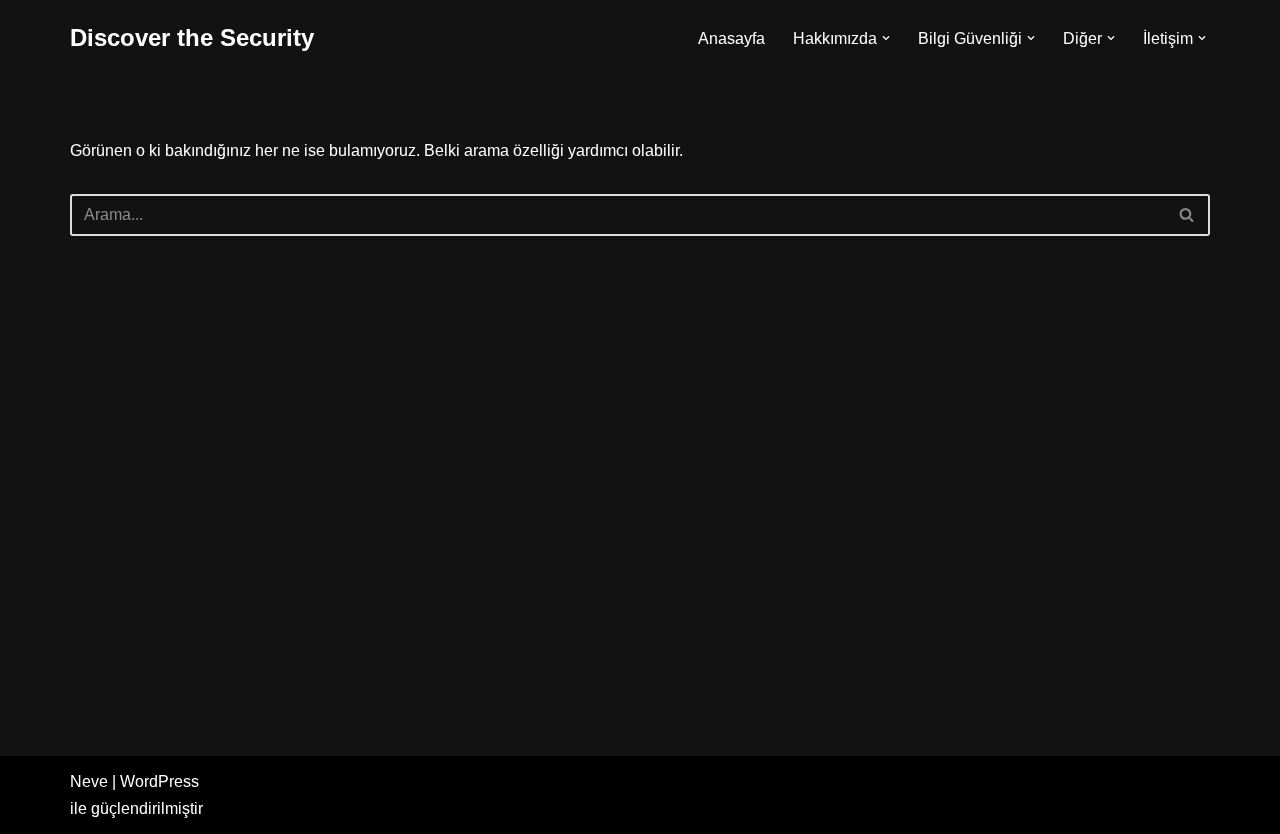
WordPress (159, 781)
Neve (89, 781)
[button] (886, 38)
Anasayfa (731, 38)
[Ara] (1187, 215)
